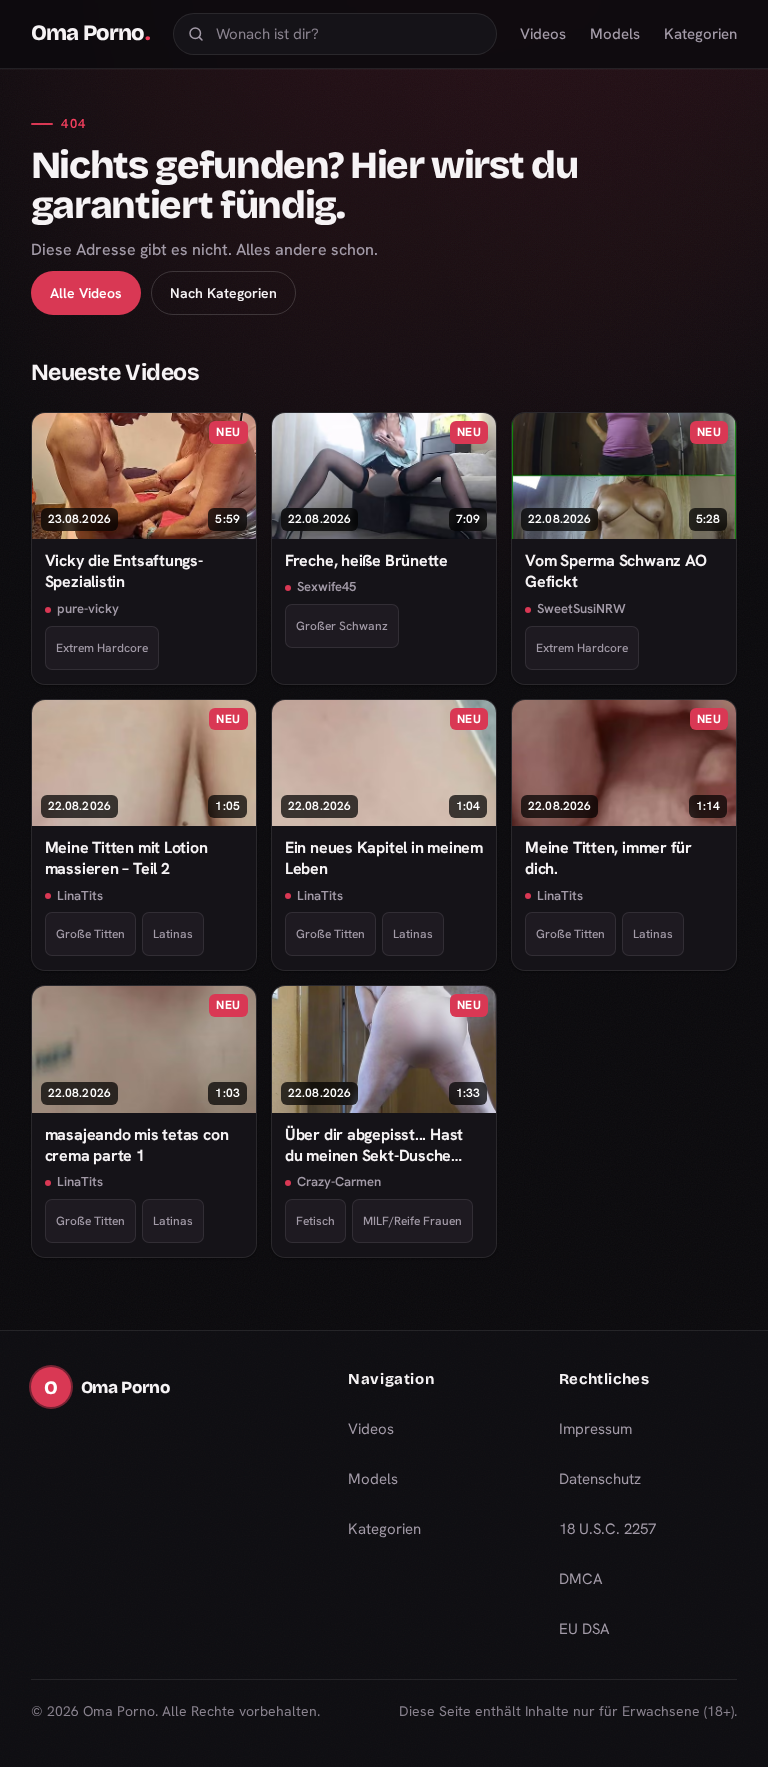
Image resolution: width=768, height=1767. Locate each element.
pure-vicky (88, 608)
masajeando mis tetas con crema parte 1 (137, 1145)
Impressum (595, 1429)
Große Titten (90, 934)
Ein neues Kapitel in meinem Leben (384, 858)
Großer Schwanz (342, 626)
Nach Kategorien (223, 293)
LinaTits (80, 895)
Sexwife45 (326, 586)
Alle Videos (86, 293)
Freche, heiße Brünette (366, 560)
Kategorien (700, 34)
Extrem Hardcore (102, 648)
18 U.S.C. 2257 (607, 1529)
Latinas (173, 934)
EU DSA (584, 1629)
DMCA (581, 1579)
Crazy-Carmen (339, 1181)
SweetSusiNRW (581, 608)
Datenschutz (600, 1479)
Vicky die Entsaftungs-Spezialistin (124, 571)
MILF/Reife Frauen (412, 1221)
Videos (543, 34)
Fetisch (315, 1221)
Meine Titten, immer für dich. (608, 858)
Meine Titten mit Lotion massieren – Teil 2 (126, 858)
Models (615, 34)
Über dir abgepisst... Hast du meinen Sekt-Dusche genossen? (374, 1145)
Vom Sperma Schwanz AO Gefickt (615, 571)
